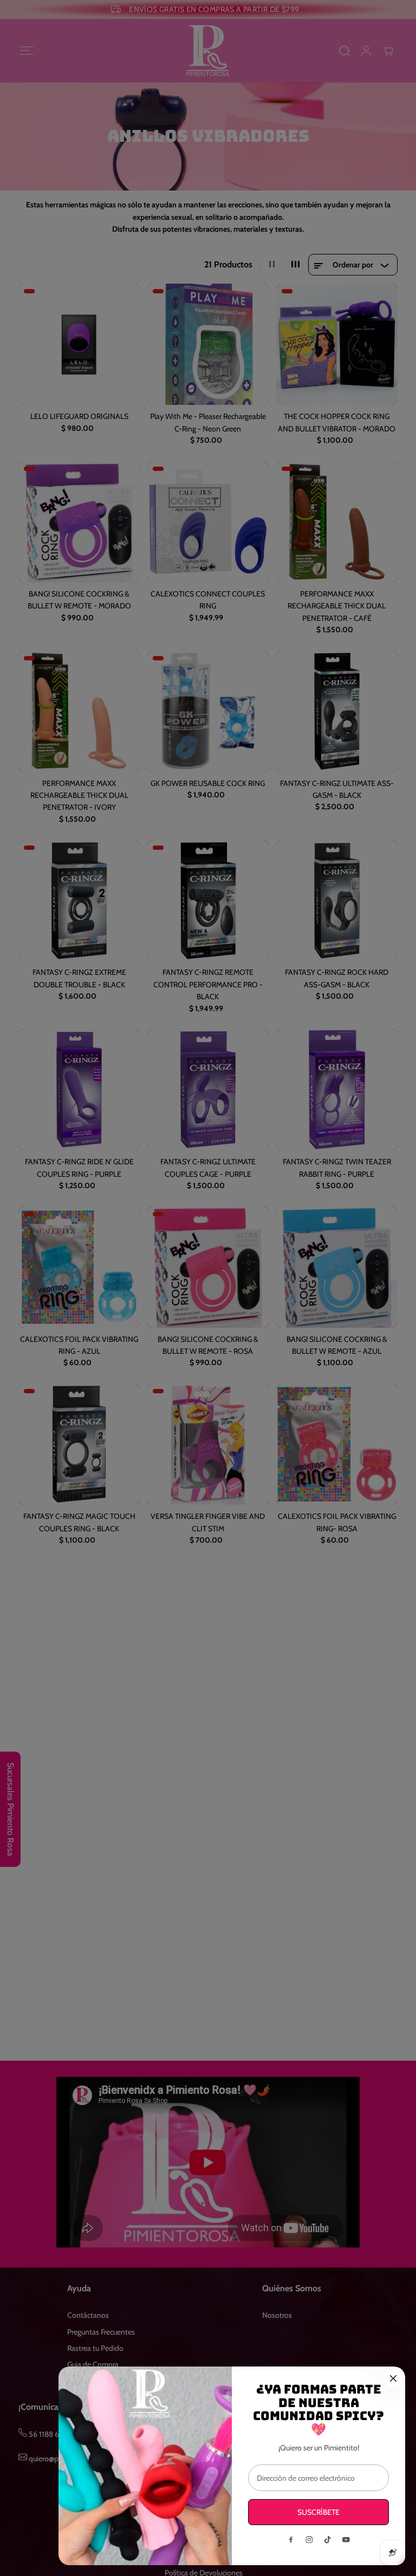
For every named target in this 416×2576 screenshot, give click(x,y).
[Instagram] (309, 2540)
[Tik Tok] (328, 2540)
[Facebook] (291, 2540)
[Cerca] (393, 2378)
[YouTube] (346, 2540)
